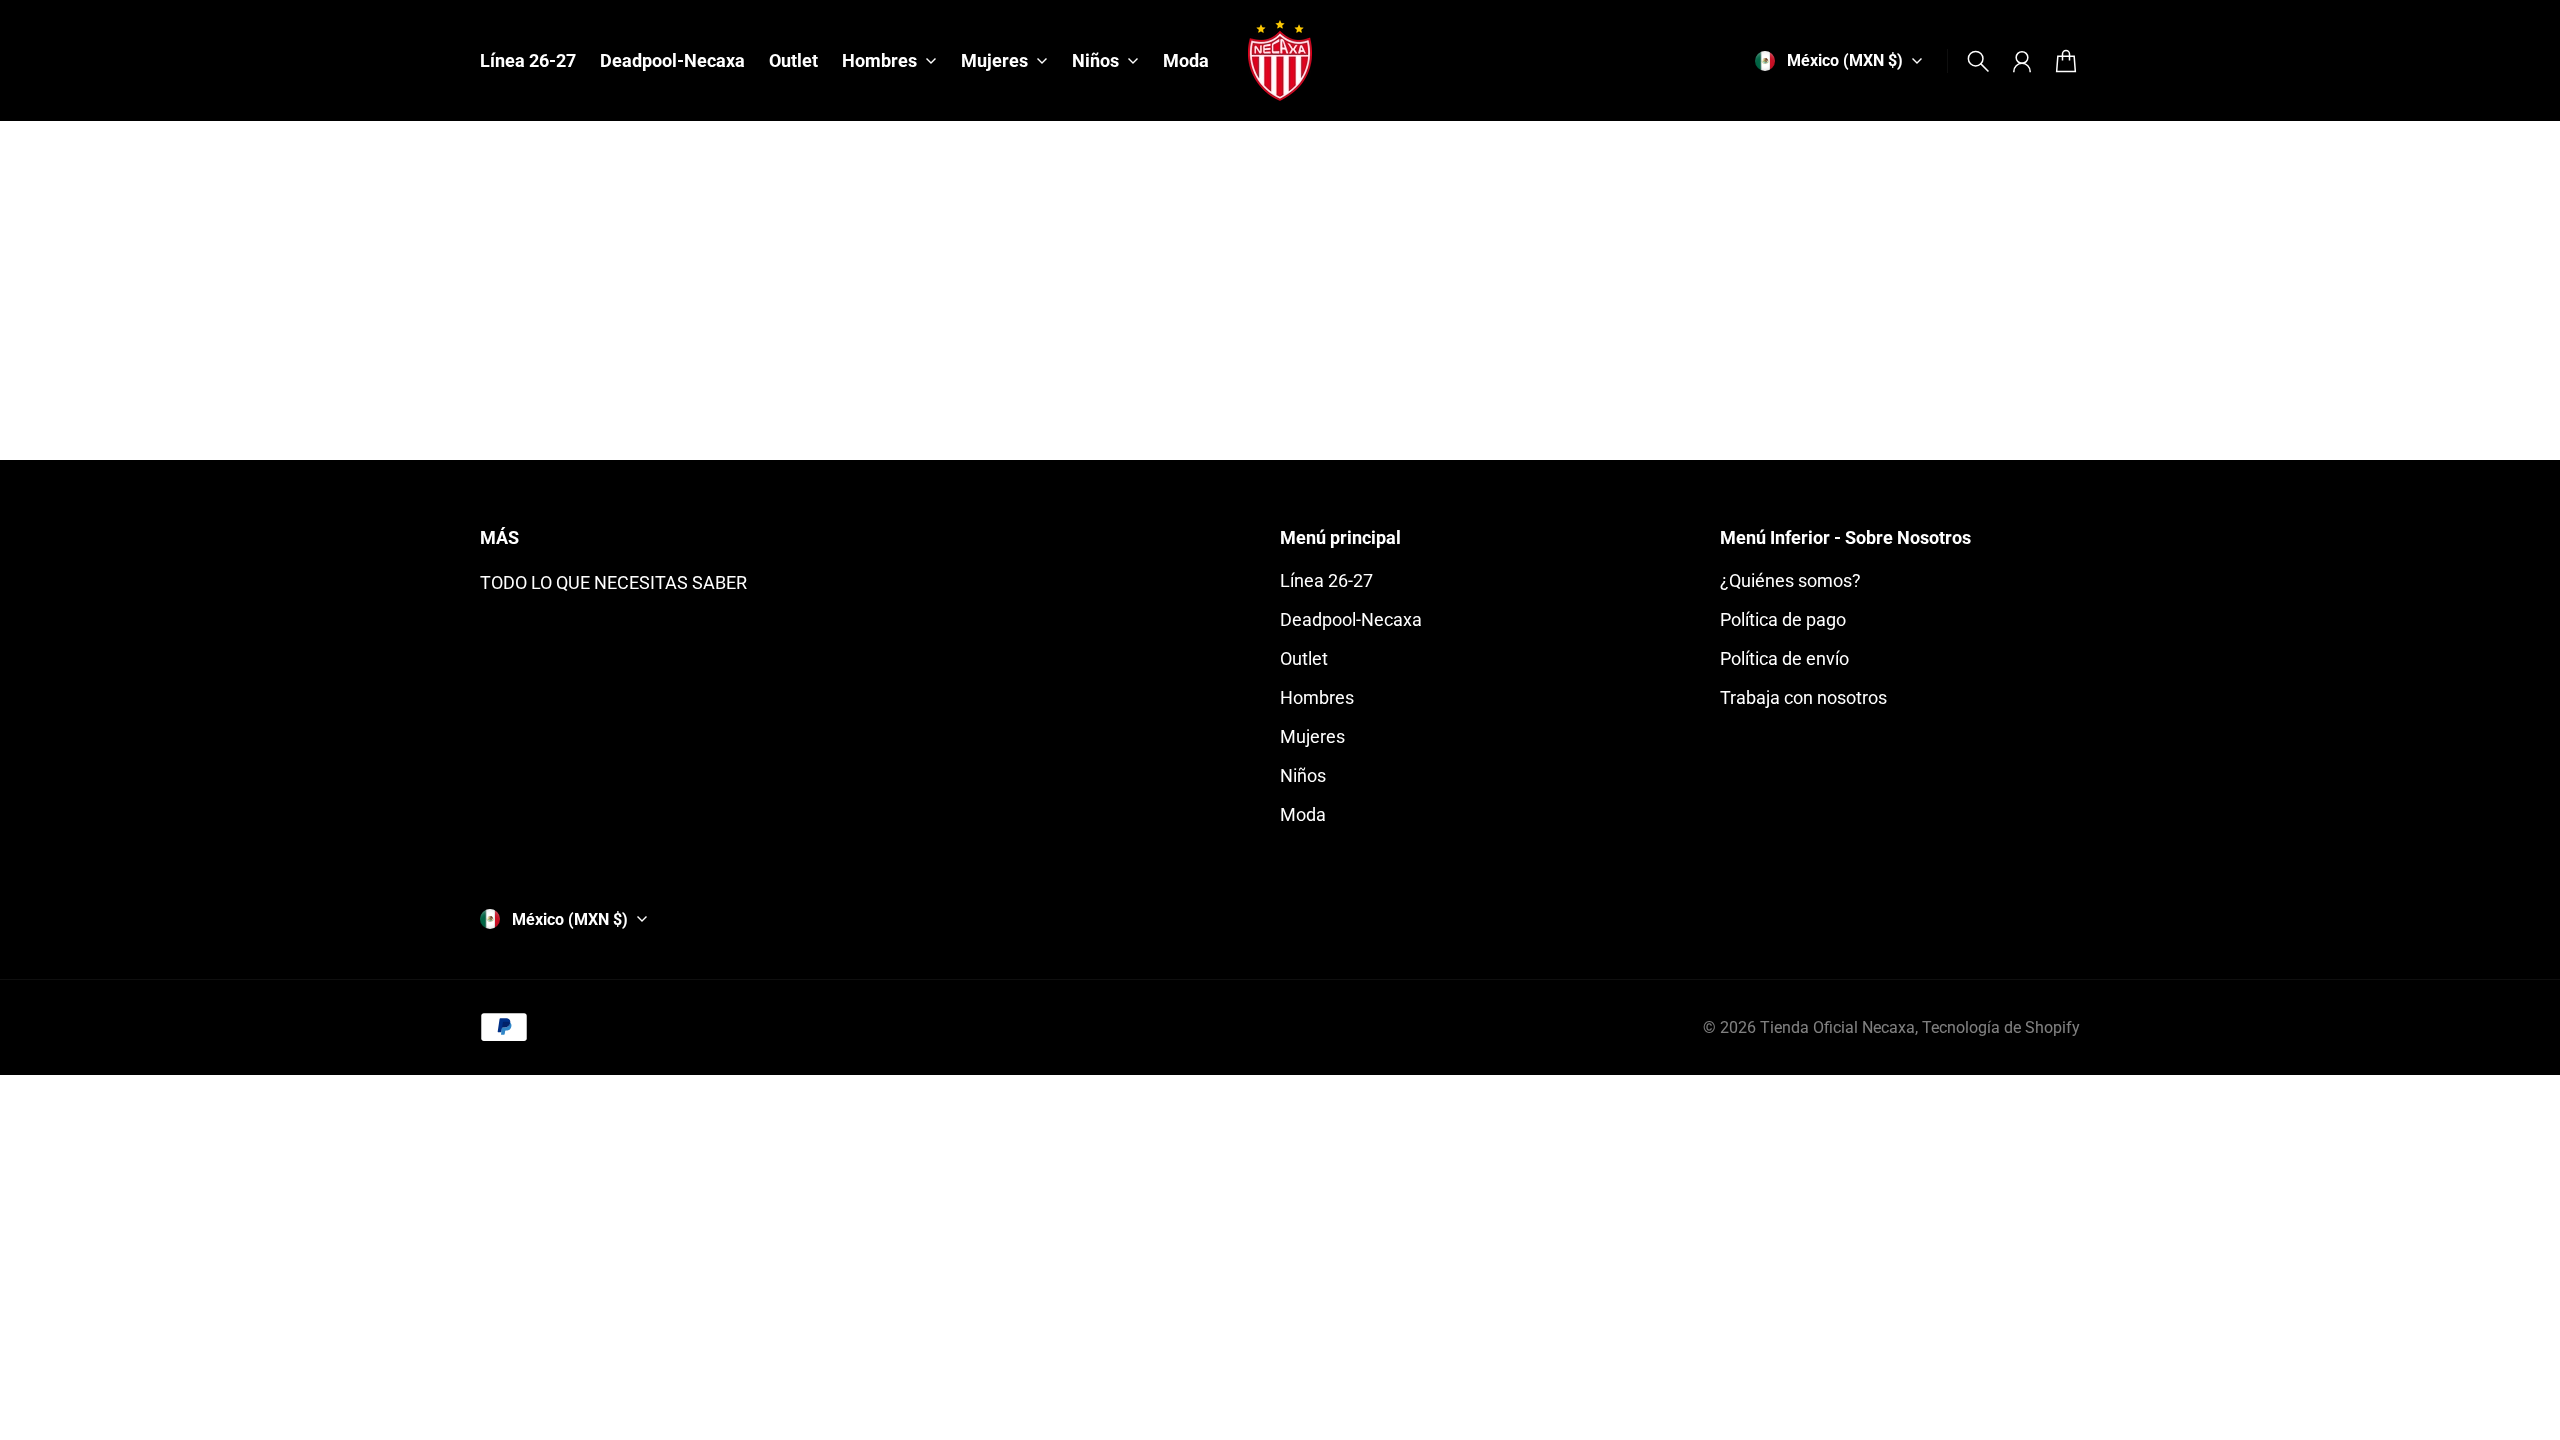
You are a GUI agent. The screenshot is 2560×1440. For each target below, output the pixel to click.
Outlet (1304, 658)
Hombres (1317, 697)
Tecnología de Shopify (2001, 1027)
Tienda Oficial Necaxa (1837, 1027)
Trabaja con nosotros (1803, 697)
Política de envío (1784, 658)
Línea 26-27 (1326, 580)
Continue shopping (1279, 347)
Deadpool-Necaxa (1351, 619)
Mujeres (1312, 736)
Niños (1303, 775)
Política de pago (1783, 619)
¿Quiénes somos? (1790, 580)
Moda (1303, 814)
